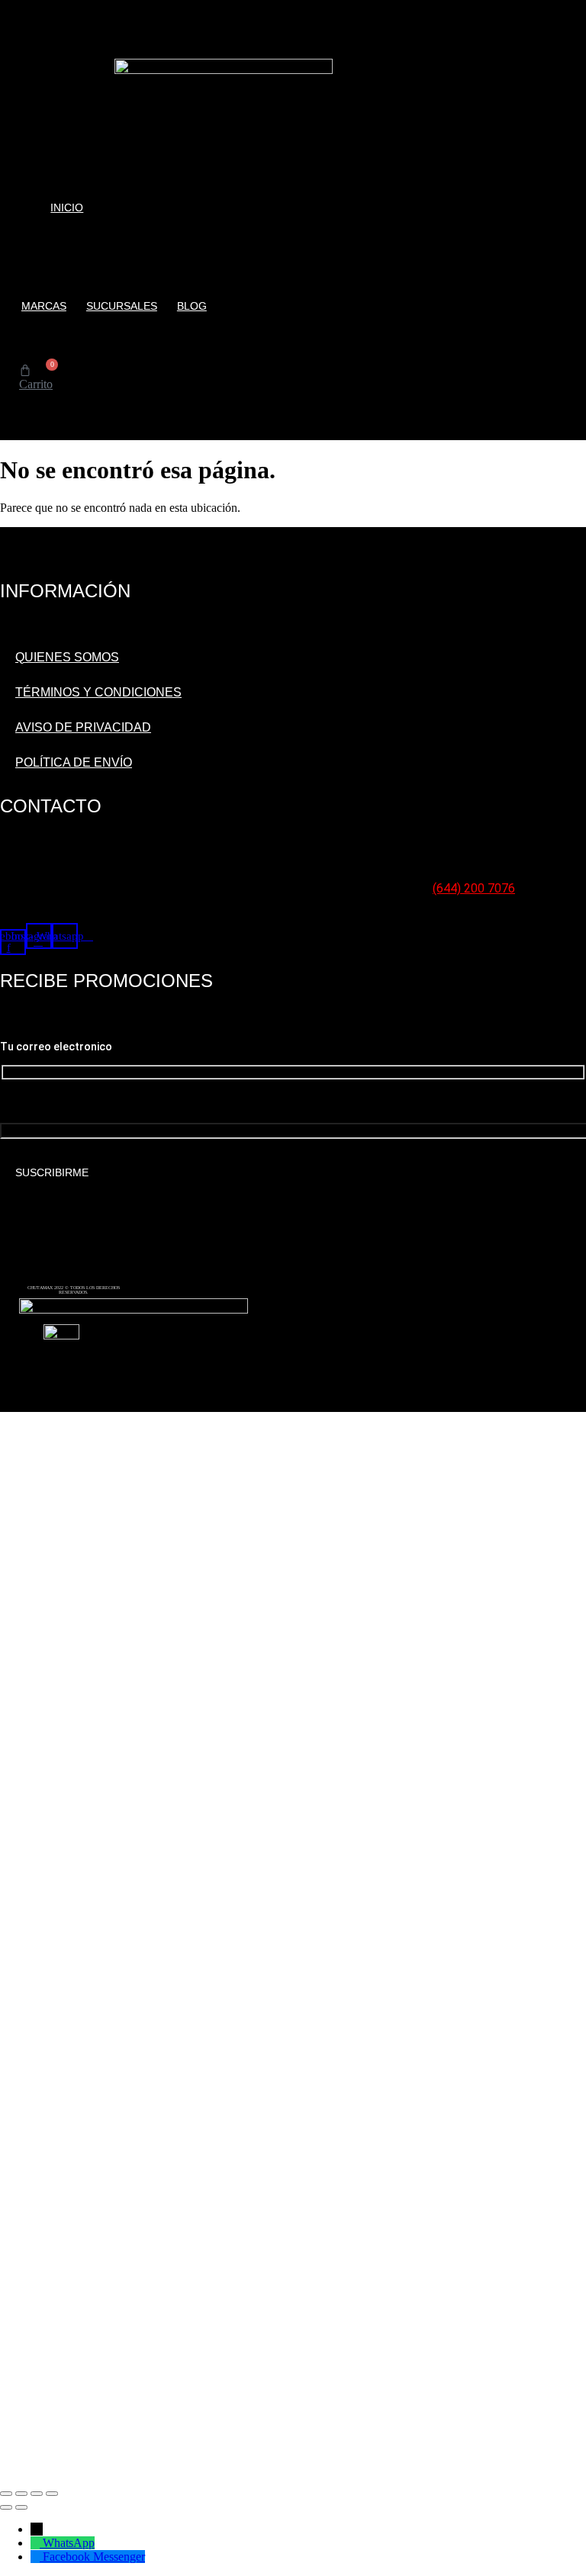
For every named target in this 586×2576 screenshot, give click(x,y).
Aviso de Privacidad (83, 727)
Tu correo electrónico (48, 1105)
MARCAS (44, 306)
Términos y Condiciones (98, 692)
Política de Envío (74, 762)
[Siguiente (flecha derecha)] (21, 2507)
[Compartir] (37, 2494)
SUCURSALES (122, 306)
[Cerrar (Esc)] (52, 2494)
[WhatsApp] (37, 2543)
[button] (23, 414)
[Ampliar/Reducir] (6, 2494)
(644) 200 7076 (474, 888)
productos (42, 256)
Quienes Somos (67, 657)
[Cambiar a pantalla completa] (21, 2494)
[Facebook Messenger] (37, 2557)
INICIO (67, 207)
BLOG (192, 306)
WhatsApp (69, 2543)
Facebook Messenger (94, 2557)
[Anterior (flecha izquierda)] (6, 2507)
